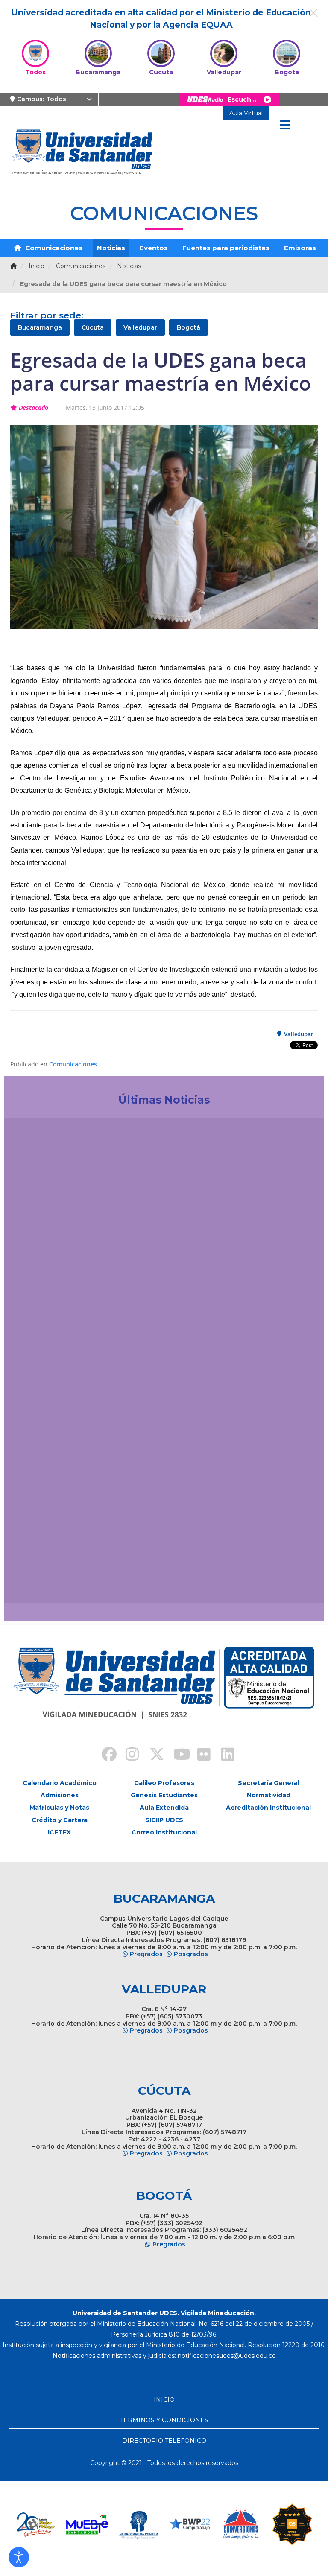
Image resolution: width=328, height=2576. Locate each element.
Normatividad (269, 1795)
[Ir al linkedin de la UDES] (224, 1755)
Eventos (154, 248)
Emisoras (300, 248)
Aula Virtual (246, 113)
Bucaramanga (40, 327)
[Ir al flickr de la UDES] (200, 1755)
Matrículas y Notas (59, 1808)
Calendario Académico (60, 1783)
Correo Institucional (164, 1832)
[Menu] (285, 126)
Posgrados (191, 1954)
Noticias (111, 248)
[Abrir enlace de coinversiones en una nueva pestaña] (190, 2524)
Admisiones (60, 1795)
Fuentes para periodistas (226, 248)
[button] (19, 2557)
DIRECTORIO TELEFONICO (164, 2441)
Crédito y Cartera (60, 1820)
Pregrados (146, 1954)
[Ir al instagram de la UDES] (128, 1755)
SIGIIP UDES (164, 1820)
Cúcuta (93, 327)
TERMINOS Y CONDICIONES (164, 2420)
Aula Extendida (164, 1808)
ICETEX (59, 1832)
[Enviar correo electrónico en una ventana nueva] (227, 2356)
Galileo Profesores (164, 1783)
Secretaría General (268, 1783)
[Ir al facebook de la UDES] (104, 1755)
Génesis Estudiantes (164, 1795)
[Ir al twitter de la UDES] (152, 1755)
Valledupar (140, 327)
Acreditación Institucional (268, 1808)
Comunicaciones (53, 248)
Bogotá (189, 327)
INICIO (164, 2400)
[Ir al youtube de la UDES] (176, 1755)
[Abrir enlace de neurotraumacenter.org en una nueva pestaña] (87, 2524)
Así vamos (34, 1578)
